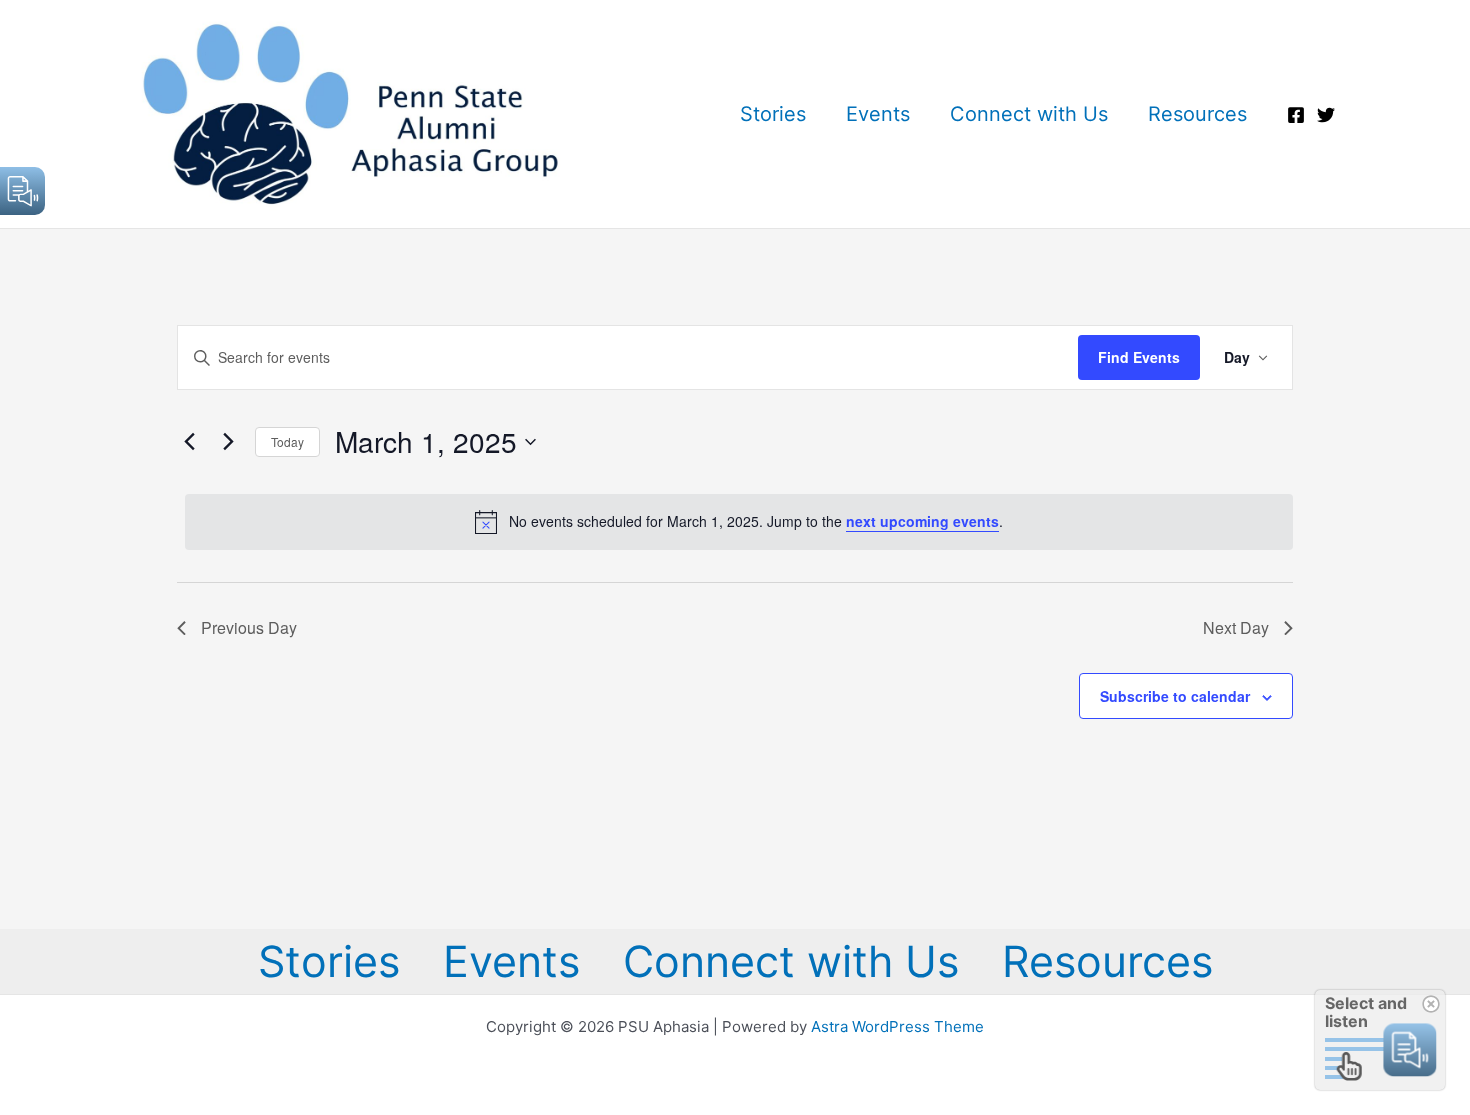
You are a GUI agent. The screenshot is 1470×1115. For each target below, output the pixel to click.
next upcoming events (922, 521)
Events (878, 114)
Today (287, 441)
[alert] (739, 522)
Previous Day (249, 627)
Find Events (1139, 357)
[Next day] (228, 442)
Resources (1197, 114)
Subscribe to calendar (1175, 696)
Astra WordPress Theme (897, 1026)
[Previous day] (189, 442)
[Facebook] (1296, 115)
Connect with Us (1029, 114)
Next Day (1236, 627)
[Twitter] (1326, 115)
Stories (773, 114)
